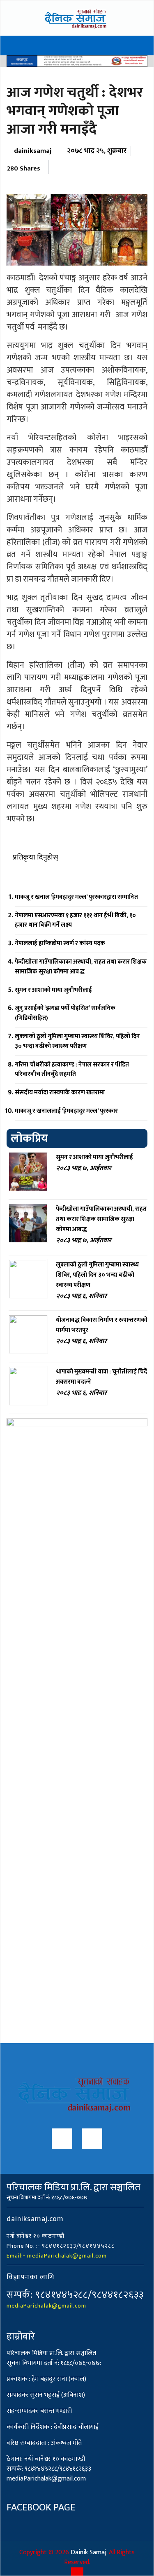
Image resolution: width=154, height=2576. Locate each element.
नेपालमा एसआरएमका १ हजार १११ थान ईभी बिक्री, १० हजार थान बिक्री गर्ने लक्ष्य (75, 920)
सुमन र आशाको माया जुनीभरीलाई (53, 990)
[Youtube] (92, 2141)
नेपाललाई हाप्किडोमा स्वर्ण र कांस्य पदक (60, 943)
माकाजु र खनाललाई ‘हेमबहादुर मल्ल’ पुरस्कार (66, 1111)
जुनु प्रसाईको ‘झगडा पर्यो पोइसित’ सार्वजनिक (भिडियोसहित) (65, 1013)
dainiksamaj (33, 151)
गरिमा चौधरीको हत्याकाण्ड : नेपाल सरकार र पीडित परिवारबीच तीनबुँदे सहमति (72, 1070)
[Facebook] (62, 2141)
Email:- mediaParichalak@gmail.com (57, 2256)
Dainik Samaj (88, 2552)
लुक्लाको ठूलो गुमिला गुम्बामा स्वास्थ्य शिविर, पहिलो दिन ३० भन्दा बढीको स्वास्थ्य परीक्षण (77, 1041)
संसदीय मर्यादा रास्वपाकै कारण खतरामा (60, 1092)
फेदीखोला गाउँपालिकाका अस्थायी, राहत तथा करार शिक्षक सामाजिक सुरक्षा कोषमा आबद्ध (81, 967)
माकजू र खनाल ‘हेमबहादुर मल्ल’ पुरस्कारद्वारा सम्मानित (76, 897)
